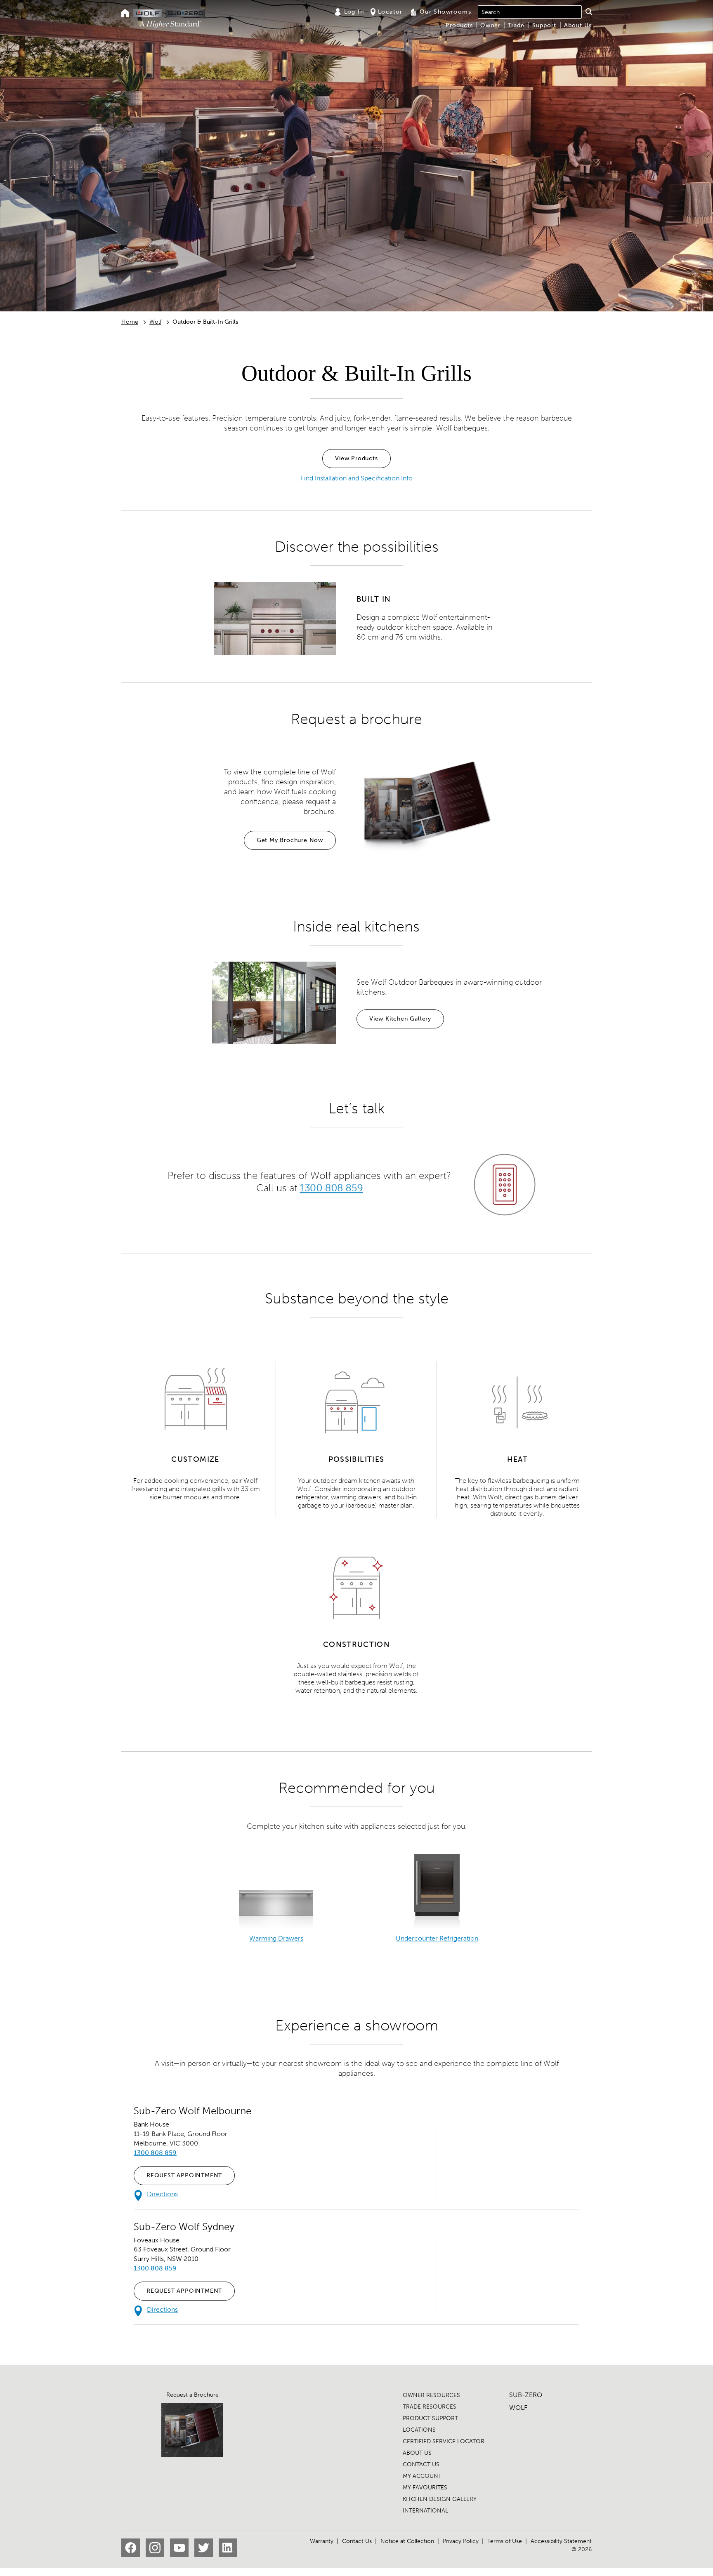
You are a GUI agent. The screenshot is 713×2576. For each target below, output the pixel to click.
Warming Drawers (276, 1938)
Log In (354, 12)
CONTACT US (421, 2464)
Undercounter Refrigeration (437, 1938)
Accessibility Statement (561, 2541)
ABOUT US (417, 2453)
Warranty (322, 2541)
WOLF (518, 2408)
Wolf (155, 322)
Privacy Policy (461, 2541)
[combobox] (530, 12)
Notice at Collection (407, 2541)
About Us (578, 25)
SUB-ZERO (526, 2395)
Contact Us (357, 2541)
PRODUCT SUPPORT (430, 2418)
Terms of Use (505, 2541)
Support (544, 25)
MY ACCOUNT (422, 2476)
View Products (356, 458)
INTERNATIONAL (425, 2511)
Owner (490, 25)
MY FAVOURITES (425, 2488)
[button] (589, 12)
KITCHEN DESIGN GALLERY (440, 2499)
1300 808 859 (331, 1188)
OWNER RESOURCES (431, 2395)
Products (459, 25)
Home (130, 322)
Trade (516, 25)
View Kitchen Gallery (400, 1019)
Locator (390, 12)
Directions (162, 2194)
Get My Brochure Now (290, 840)
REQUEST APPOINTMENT (184, 2175)
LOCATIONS (419, 2430)
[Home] (125, 14)
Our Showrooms (445, 12)
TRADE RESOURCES (430, 2407)
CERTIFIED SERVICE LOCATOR (444, 2441)
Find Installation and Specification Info (357, 478)
